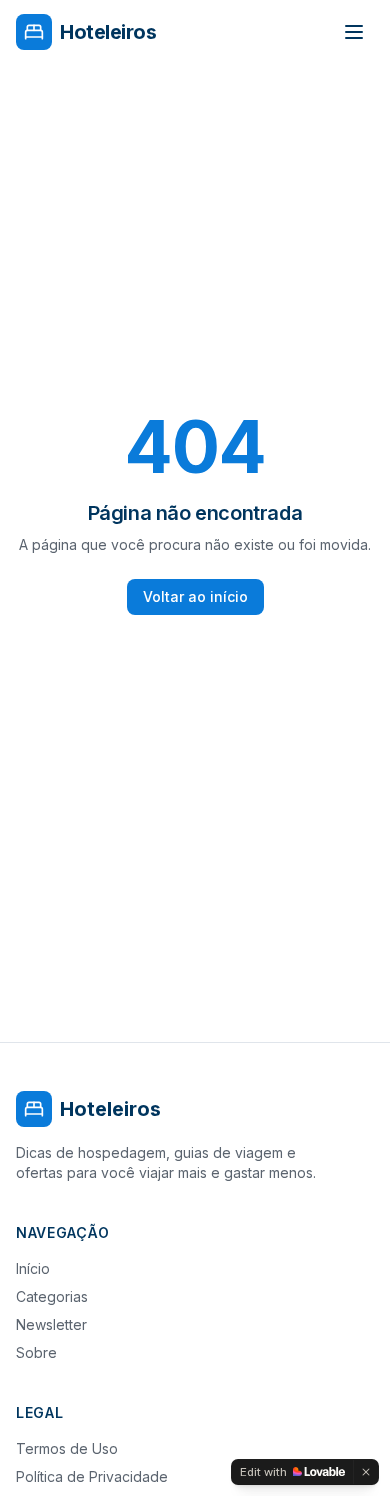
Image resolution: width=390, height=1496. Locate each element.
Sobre (36, 1352)
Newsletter (51, 1324)
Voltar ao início (195, 596)
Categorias (52, 1296)
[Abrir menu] (354, 32)
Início (33, 1268)
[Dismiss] (366, 1472)
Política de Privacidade (92, 1476)
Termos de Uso (67, 1448)
